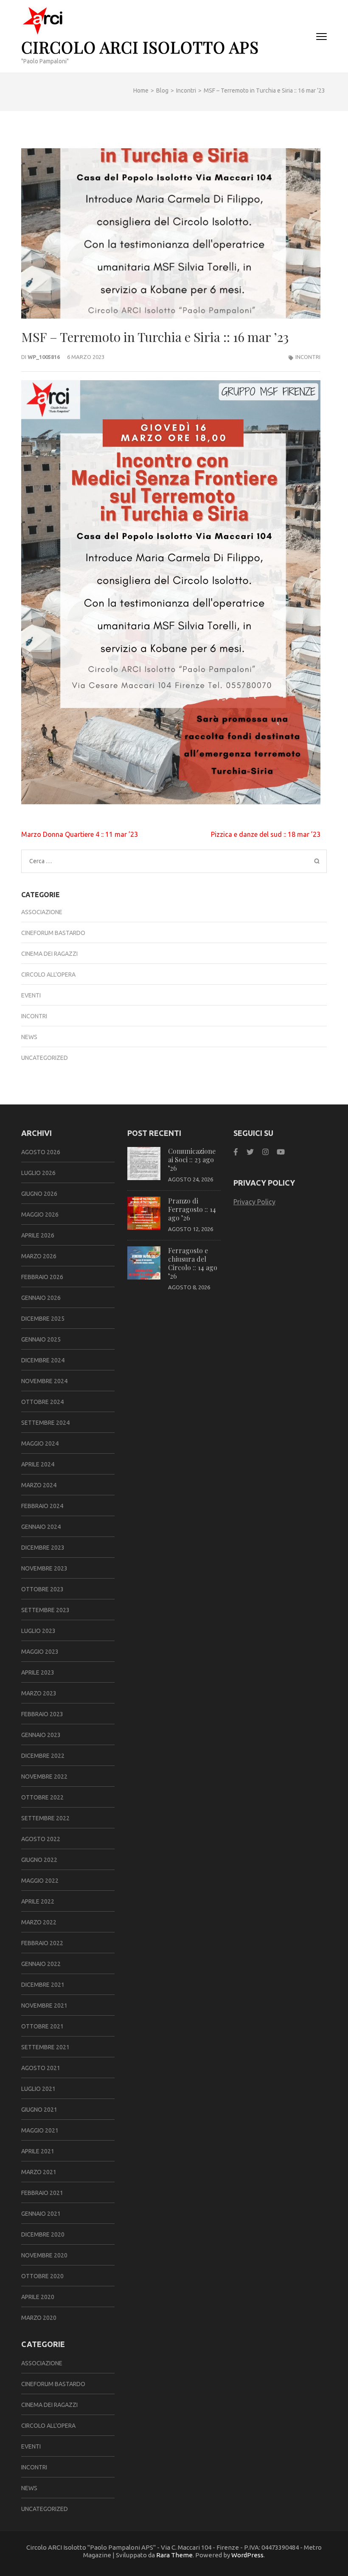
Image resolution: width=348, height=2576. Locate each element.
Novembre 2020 (44, 2255)
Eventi (31, 995)
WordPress (247, 2555)
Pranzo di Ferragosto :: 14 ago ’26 (192, 1209)
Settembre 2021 (45, 2047)
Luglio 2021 (38, 2089)
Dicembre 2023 (43, 1548)
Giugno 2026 (39, 1194)
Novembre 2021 (44, 2005)
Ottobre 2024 (42, 1402)
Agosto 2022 (41, 1839)
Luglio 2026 (38, 1173)
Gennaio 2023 (41, 1735)
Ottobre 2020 (42, 2276)
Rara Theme (174, 2555)
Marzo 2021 (39, 2172)
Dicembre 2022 (43, 1756)
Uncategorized (45, 1058)
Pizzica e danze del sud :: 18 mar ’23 (266, 834)
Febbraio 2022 (42, 1943)
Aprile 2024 (38, 1464)
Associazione (42, 912)
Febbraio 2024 (42, 1506)
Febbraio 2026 (42, 1277)
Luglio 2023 (38, 1631)
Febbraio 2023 (42, 1714)
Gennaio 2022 (41, 1964)
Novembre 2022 (44, 1777)
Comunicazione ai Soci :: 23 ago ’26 (192, 1159)
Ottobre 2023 (42, 1589)
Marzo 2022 (39, 1922)
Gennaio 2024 (41, 1527)
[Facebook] (236, 1152)
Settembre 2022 (45, 1818)
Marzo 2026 (39, 1256)
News (29, 1037)
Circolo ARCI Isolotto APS (140, 47)
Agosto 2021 (41, 2068)
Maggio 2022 (40, 1881)
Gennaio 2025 (41, 1339)
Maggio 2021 (40, 2130)
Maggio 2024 (40, 1443)
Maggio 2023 (40, 1652)
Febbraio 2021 (42, 2193)
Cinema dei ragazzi (49, 954)
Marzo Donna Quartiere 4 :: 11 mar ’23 (80, 834)
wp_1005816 (44, 357)
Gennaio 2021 (41, 2214)
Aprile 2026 (38, 1235)
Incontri (308, 357)
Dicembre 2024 (43, 1360)
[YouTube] (281, 1152)
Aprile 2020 (38, 2297)
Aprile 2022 (38, 1901)
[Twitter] (250, 1152)
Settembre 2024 (45, 1423)
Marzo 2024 (39, 1485)
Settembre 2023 (45, 1610)
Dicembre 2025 (43, 1319)
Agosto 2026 (41, 1152)
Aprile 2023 (38, 1672)
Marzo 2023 (39, 1693)
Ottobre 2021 (42, 2026)
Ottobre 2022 (42, 1797)
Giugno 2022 (39, 1860)
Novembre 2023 (44, 1568)
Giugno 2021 (39, 2110)
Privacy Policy (254, 1202)
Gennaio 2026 (41, 1298)
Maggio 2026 (40, 1215)
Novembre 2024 (44, 1381)
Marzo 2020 (39, 2318)
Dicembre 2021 (43, 1985)
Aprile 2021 (38, 2151)
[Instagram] (265, 1152)
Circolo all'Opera (48, 974)
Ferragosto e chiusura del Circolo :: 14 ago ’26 (193, 1263)
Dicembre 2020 (43, 2234)
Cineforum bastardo (53, 933)
